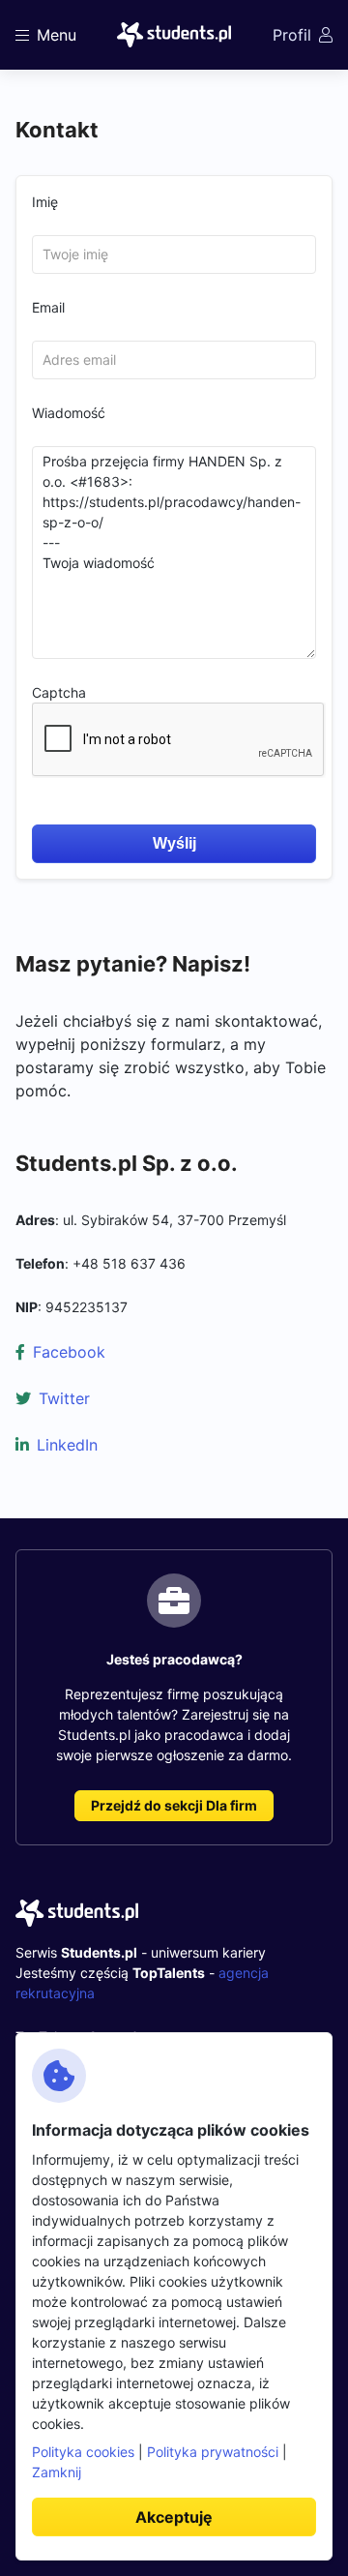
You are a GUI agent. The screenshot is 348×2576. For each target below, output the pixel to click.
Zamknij (57, 2472)
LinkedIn (67, 1445)
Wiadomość (69, 413)
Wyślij (174, 843)
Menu (57, 35)
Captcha (59, 692)
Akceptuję (174, 2517)
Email (48, 307)
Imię (45, 202)
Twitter (64, 1398)
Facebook (69, 1352)
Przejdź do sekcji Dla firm (174, 1805)
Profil (292, 35)
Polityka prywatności (213, 2452)
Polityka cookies (83, 2452)
